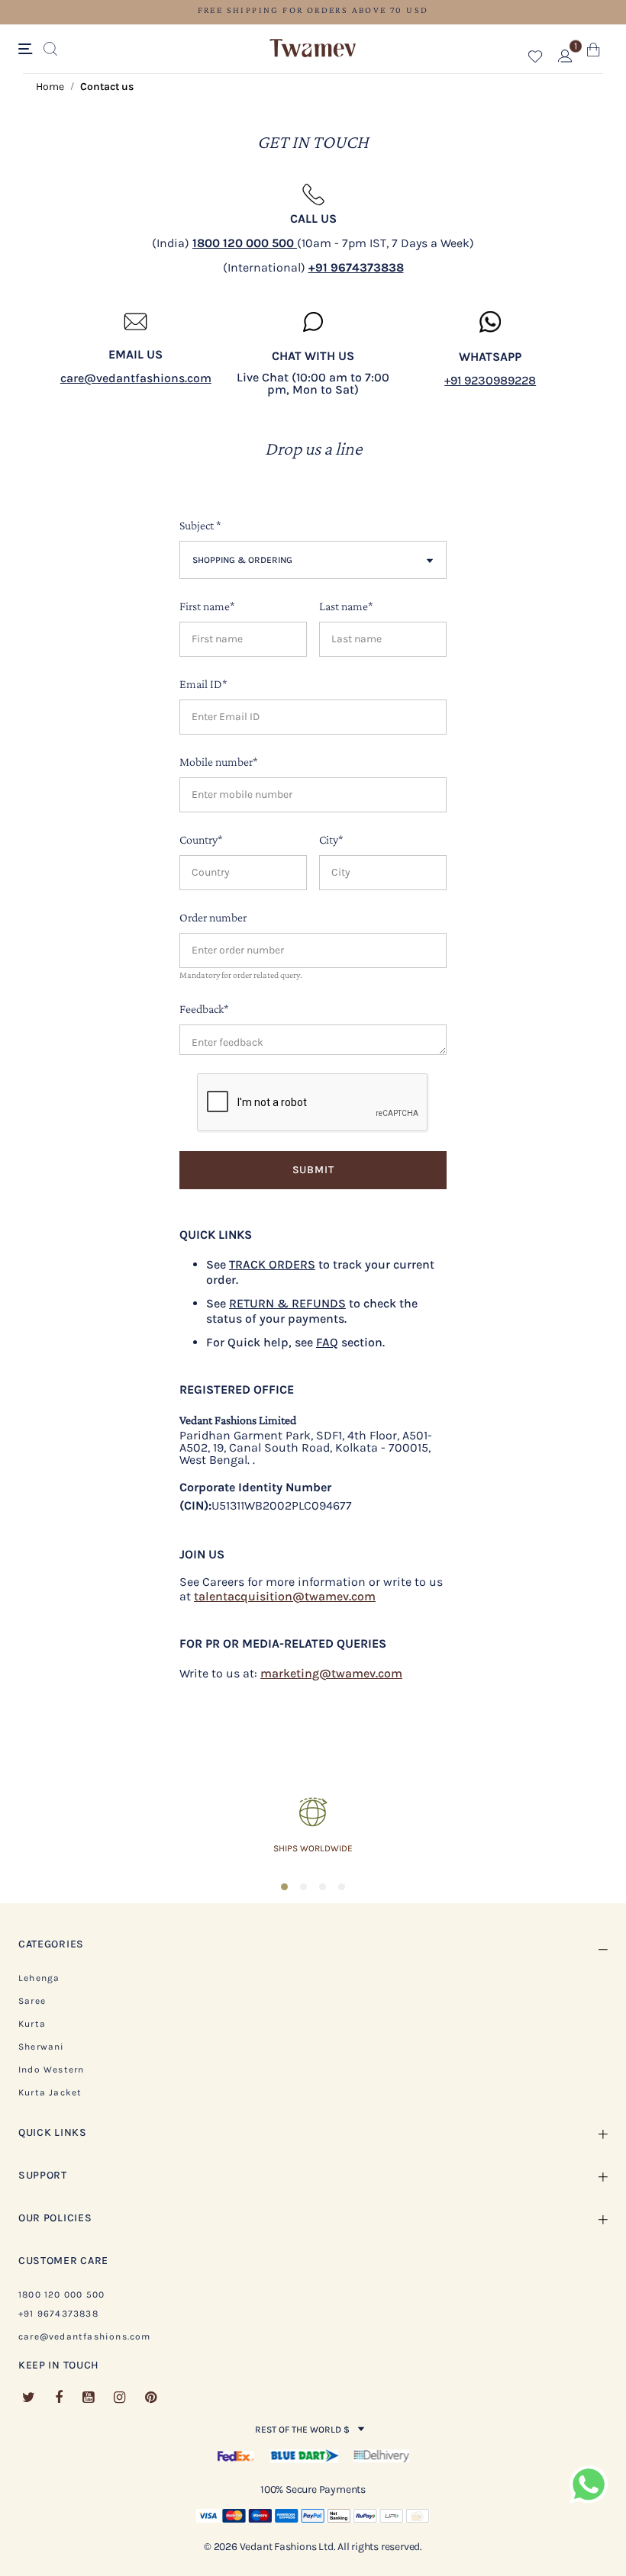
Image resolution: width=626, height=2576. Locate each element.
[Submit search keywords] (50, 50)
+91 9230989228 (490, 380)
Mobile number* (219, 762)
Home (50, 87)
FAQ (327, 1342)
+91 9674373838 (58, 2314)
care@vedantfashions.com (136, 378)
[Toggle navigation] (28, 50)
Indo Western (51, 2069)
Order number (213, 917)
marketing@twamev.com (331, 1673)
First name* (207, 606)
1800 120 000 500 (61, 2295)
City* (331, 839)
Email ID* (203, 684)
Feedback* (204, 1009)
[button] (536, 59)
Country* (201, 839)
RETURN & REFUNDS (287, 1303)
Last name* (346, 606)
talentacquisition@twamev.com (285, 1596)
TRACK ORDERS (272, 1264)
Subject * (200, 525)
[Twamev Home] (313, 49)
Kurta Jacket (50, 2092)
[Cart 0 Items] (594, 53)
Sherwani (42, 2047)
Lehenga (39, 1978)
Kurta (32, 2024)
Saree (32, 2001)
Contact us (107, 87)
